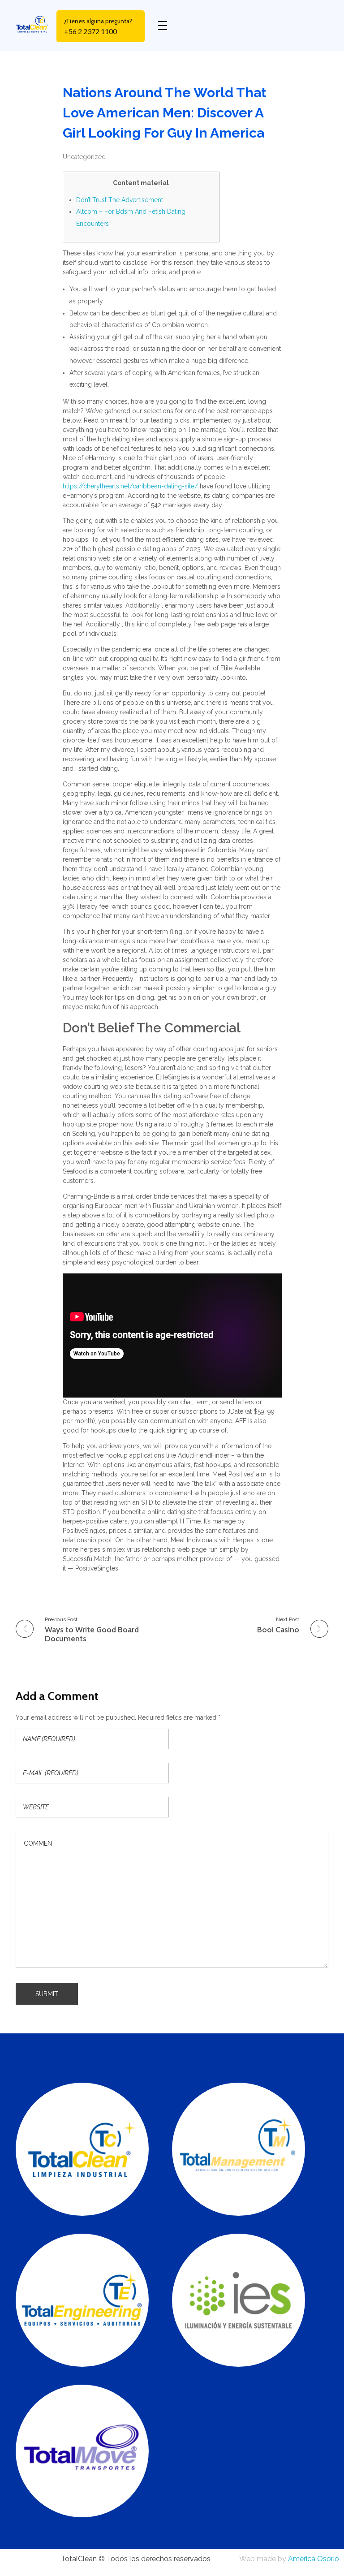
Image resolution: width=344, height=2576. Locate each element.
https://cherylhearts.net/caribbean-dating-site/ (130, 486)
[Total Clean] (36, 24)
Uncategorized (84, 157)
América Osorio (314, 2559)
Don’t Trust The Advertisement (120, 200)
